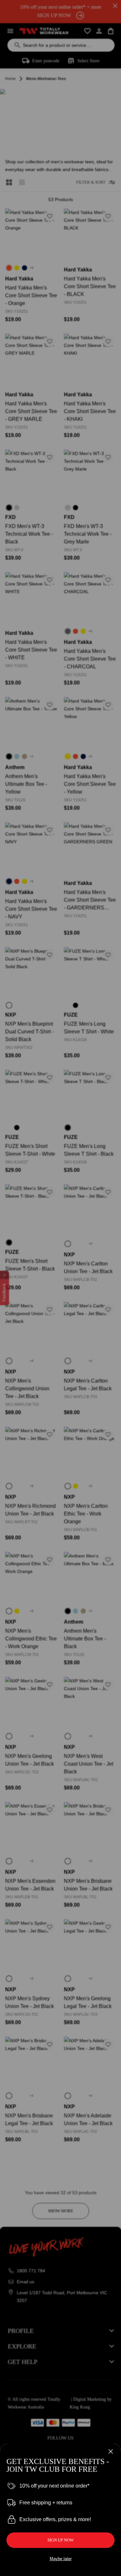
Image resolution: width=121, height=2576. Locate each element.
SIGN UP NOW (60, 2540)
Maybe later (61, 2559)
